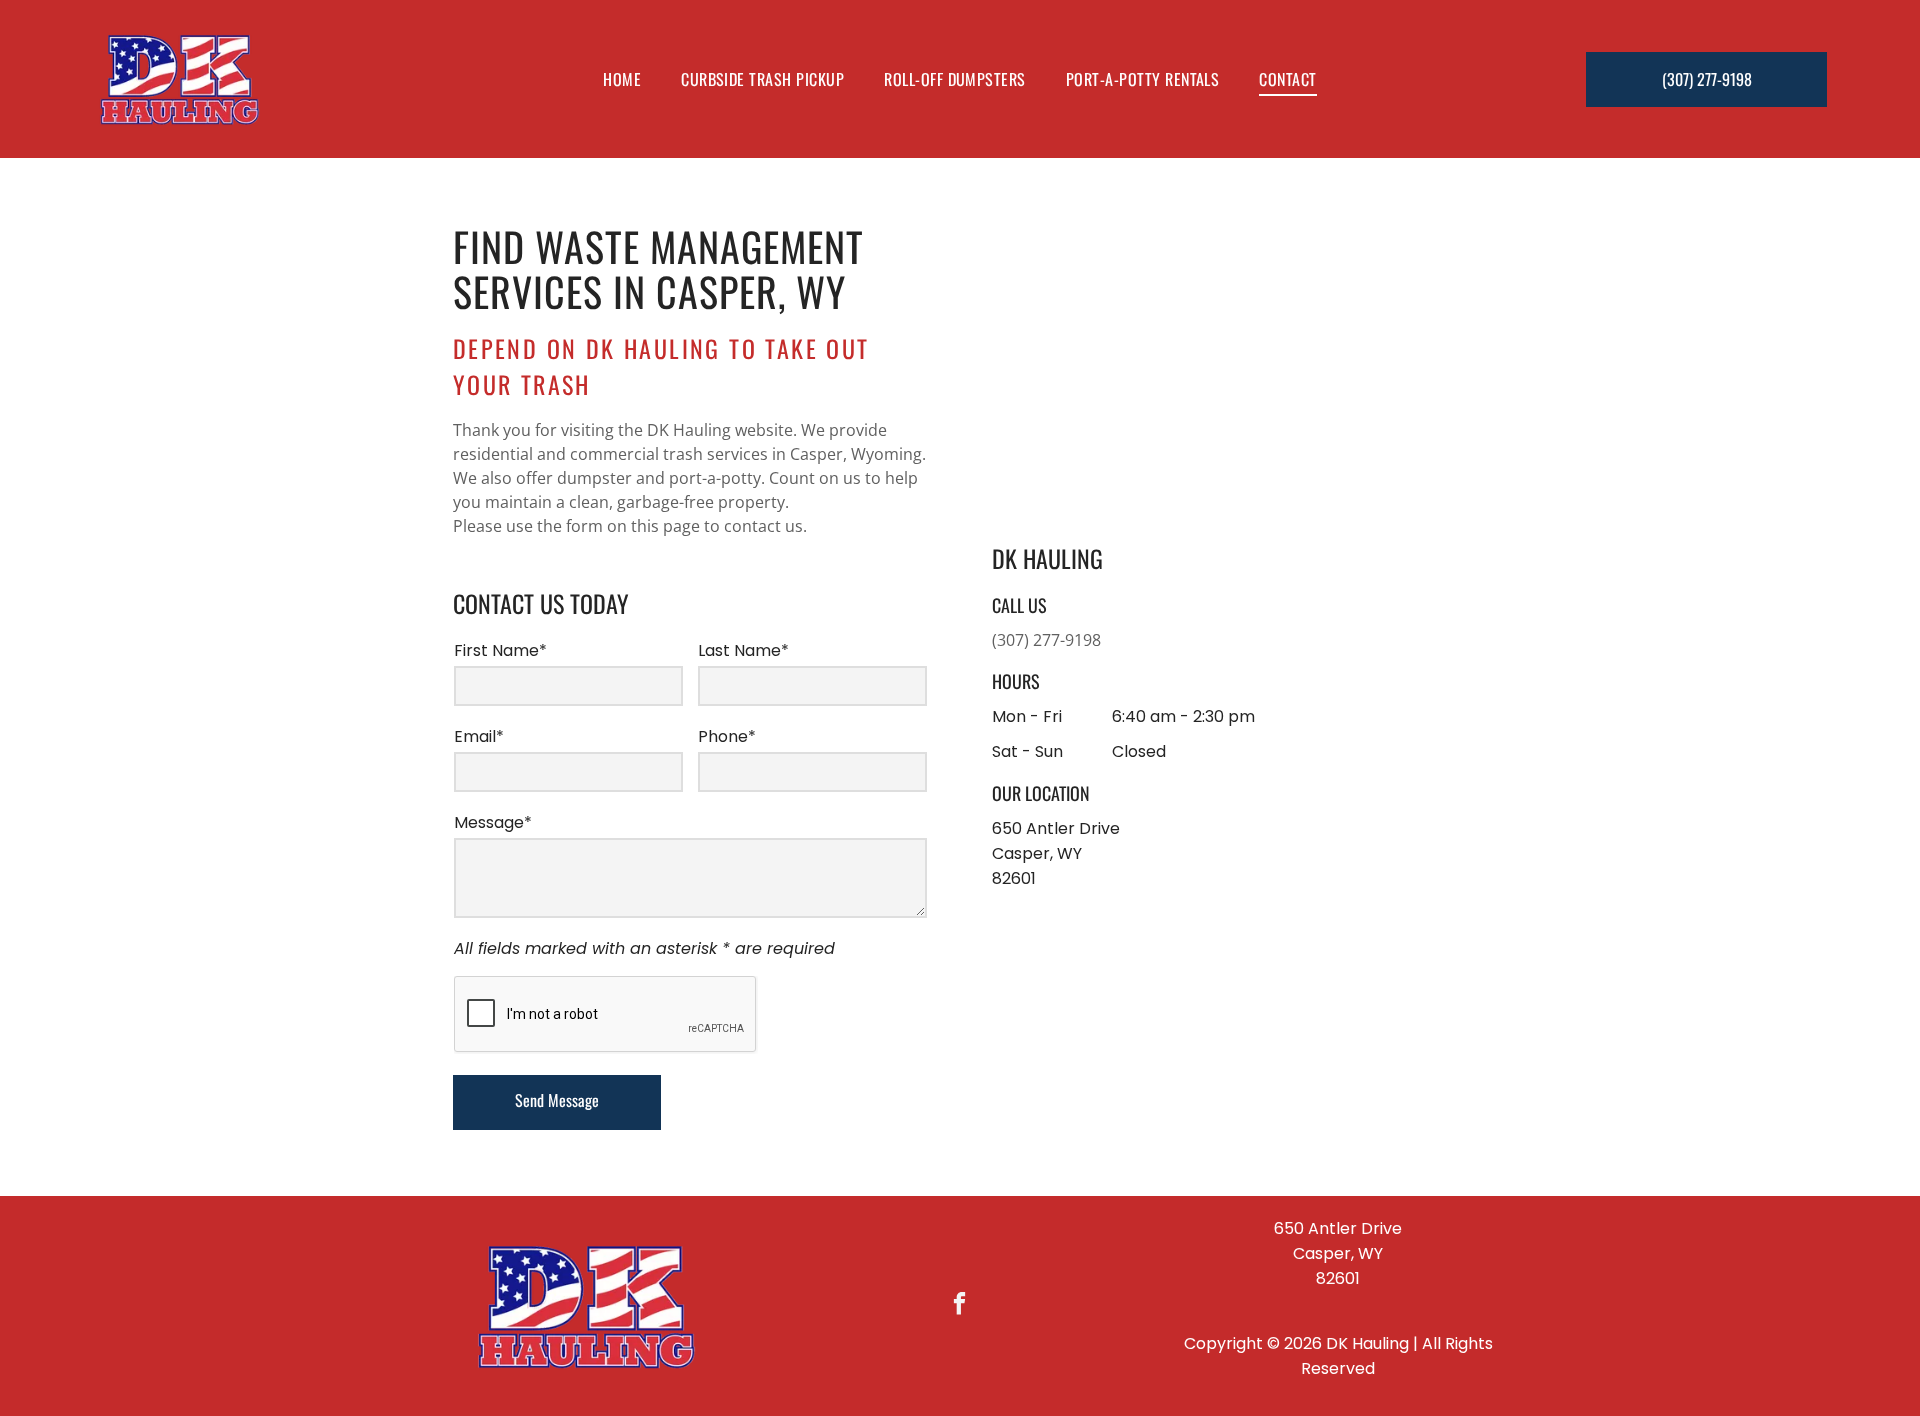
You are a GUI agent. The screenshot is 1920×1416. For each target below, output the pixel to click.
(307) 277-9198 (1046, 640)
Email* (479, 736)
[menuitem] (622, 79)
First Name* (500, 650)
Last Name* (743, 650)
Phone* (727, 736)
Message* (493, 822)
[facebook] (960, 1306)
